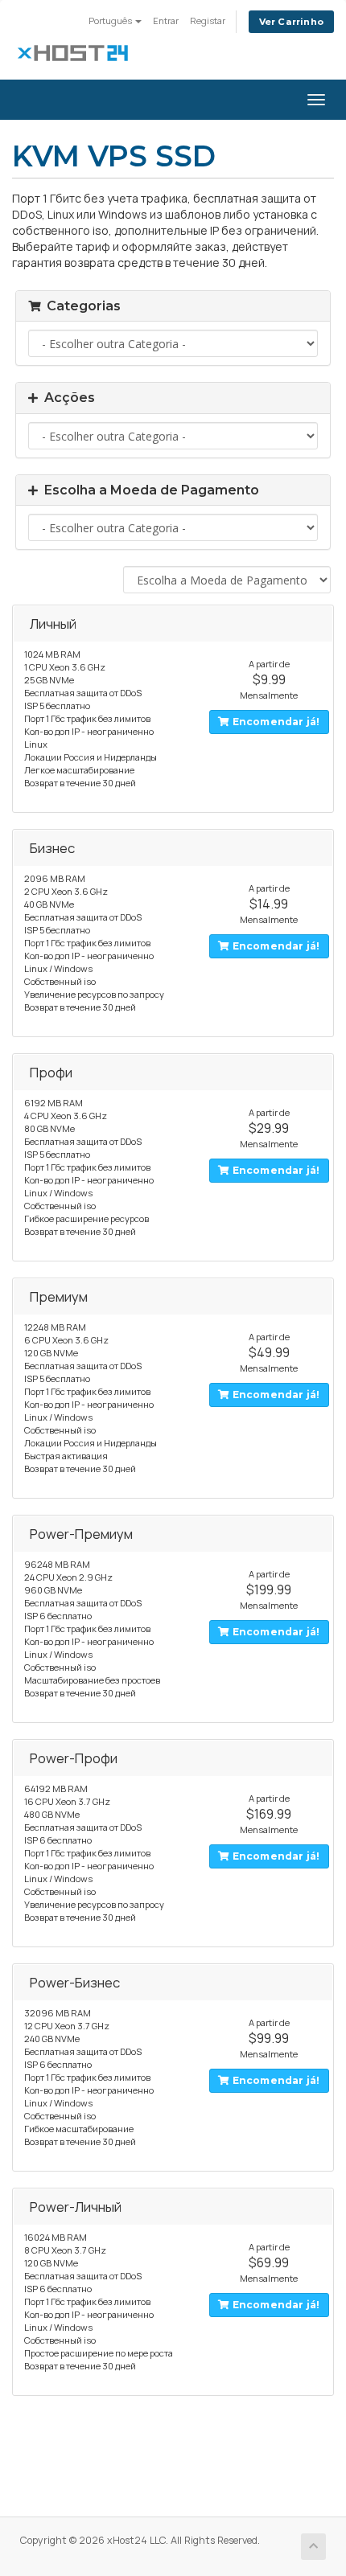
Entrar (166, 21)
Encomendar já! (275, 722)
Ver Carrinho (291, 22)
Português (111, 21)
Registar (208, 21)
